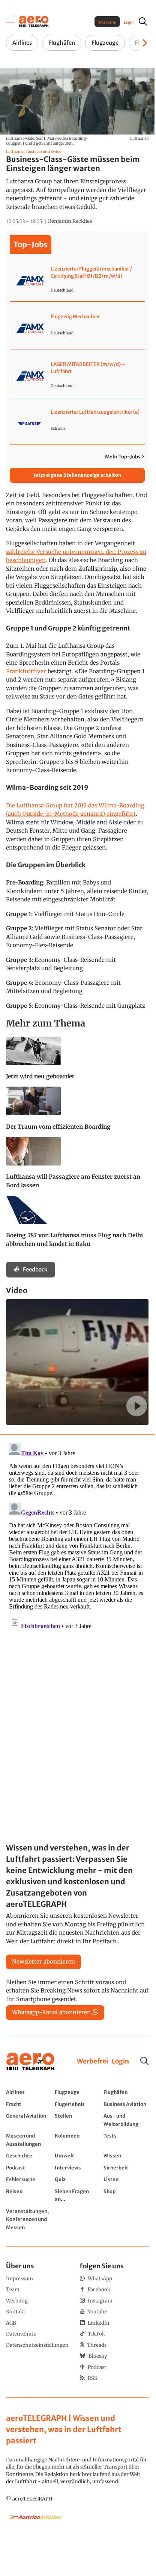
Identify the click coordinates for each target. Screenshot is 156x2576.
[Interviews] (77, 2168)
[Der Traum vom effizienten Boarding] (77, 1112)
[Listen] (126, 2179)
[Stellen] (77, 2120)
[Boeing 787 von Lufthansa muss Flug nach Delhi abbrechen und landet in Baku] (77, 1225)
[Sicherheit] (126, 2168)
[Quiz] (77, 2179)
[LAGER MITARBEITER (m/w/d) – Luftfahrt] (77, 377)
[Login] (120, 2062)
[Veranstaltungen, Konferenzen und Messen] (28, 2219)
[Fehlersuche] (28, 2179)
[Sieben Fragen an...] (77, 2195)
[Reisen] (28, 2195)
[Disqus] (77, 1534)
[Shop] (126, 2195)
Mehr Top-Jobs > (125, 457)
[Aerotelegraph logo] (34, 21)
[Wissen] (126, 2156)
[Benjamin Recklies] (70, 221)
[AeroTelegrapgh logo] (30, 2062)
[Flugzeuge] (77, 2092)
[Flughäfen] (126, 2092)
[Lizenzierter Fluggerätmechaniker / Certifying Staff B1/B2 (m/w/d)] (77, 281)
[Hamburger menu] (10, 21)
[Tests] (126, 2140)
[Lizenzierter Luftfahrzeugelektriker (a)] (77, 425)
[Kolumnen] (77, 2140)
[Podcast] (28, 2168)
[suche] (143, 21)
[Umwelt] (77, 2156)
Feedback (35, 1269)
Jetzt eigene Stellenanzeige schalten (77, 475)
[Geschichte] (28, 2156)
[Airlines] (28, 2092)
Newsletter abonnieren (43, 1961)
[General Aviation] (28, 2120)
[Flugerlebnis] (77, 2104)
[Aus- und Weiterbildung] (126, 2120)
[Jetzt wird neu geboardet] (77, 1062)
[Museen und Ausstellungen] (28, 2140)
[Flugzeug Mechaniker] (77, 329)
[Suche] (144, 2061)
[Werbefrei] (92, 2062)
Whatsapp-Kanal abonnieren (51, 2012)
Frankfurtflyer (26, 671)
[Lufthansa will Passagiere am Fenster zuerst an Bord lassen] (77, 1166)
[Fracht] (28, 2104)
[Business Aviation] (126, 2104)
